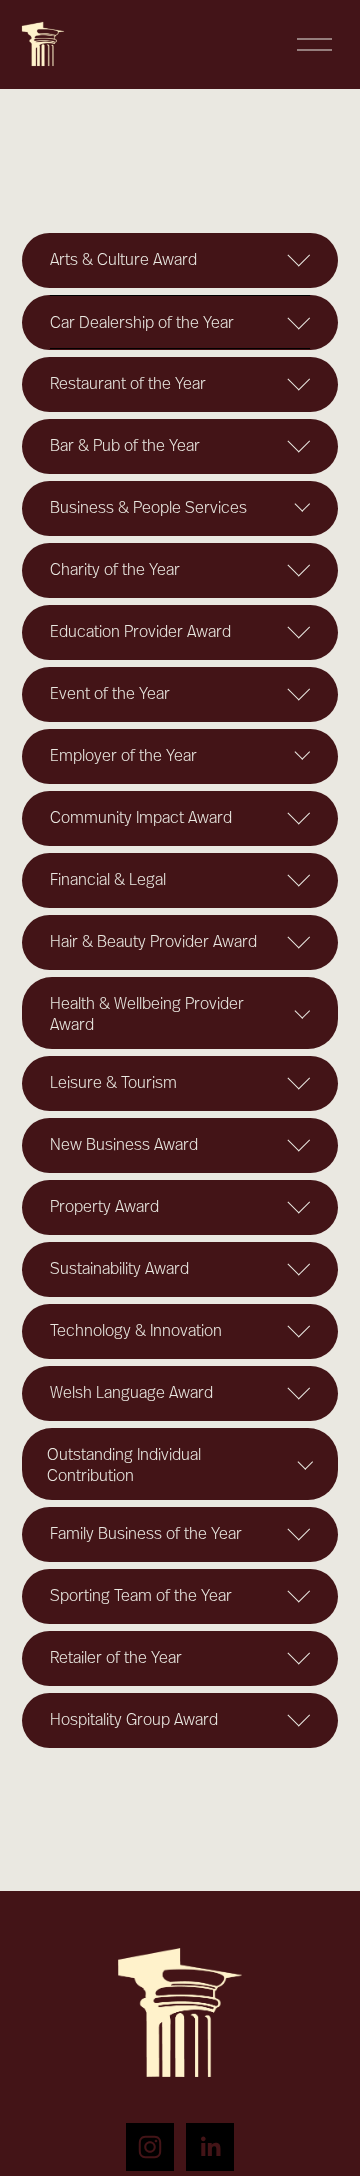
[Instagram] (150, 2147)
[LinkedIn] (210, 2147)
